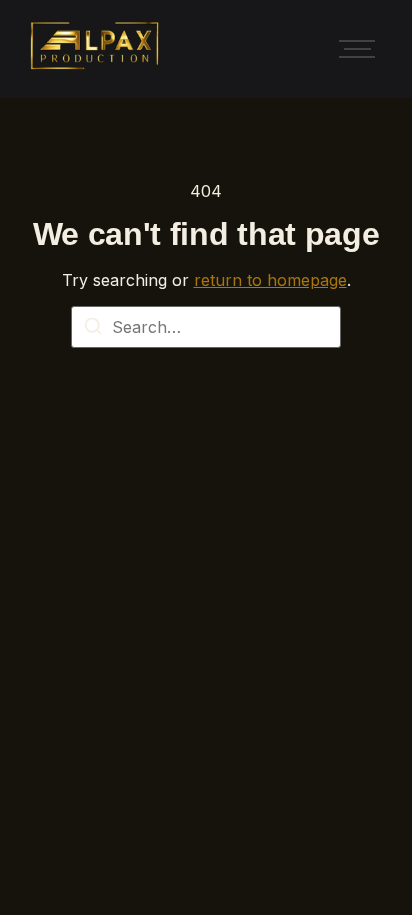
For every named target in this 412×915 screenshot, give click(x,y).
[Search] (93, 329)
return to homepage (270, 280)
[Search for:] (206, 327)
